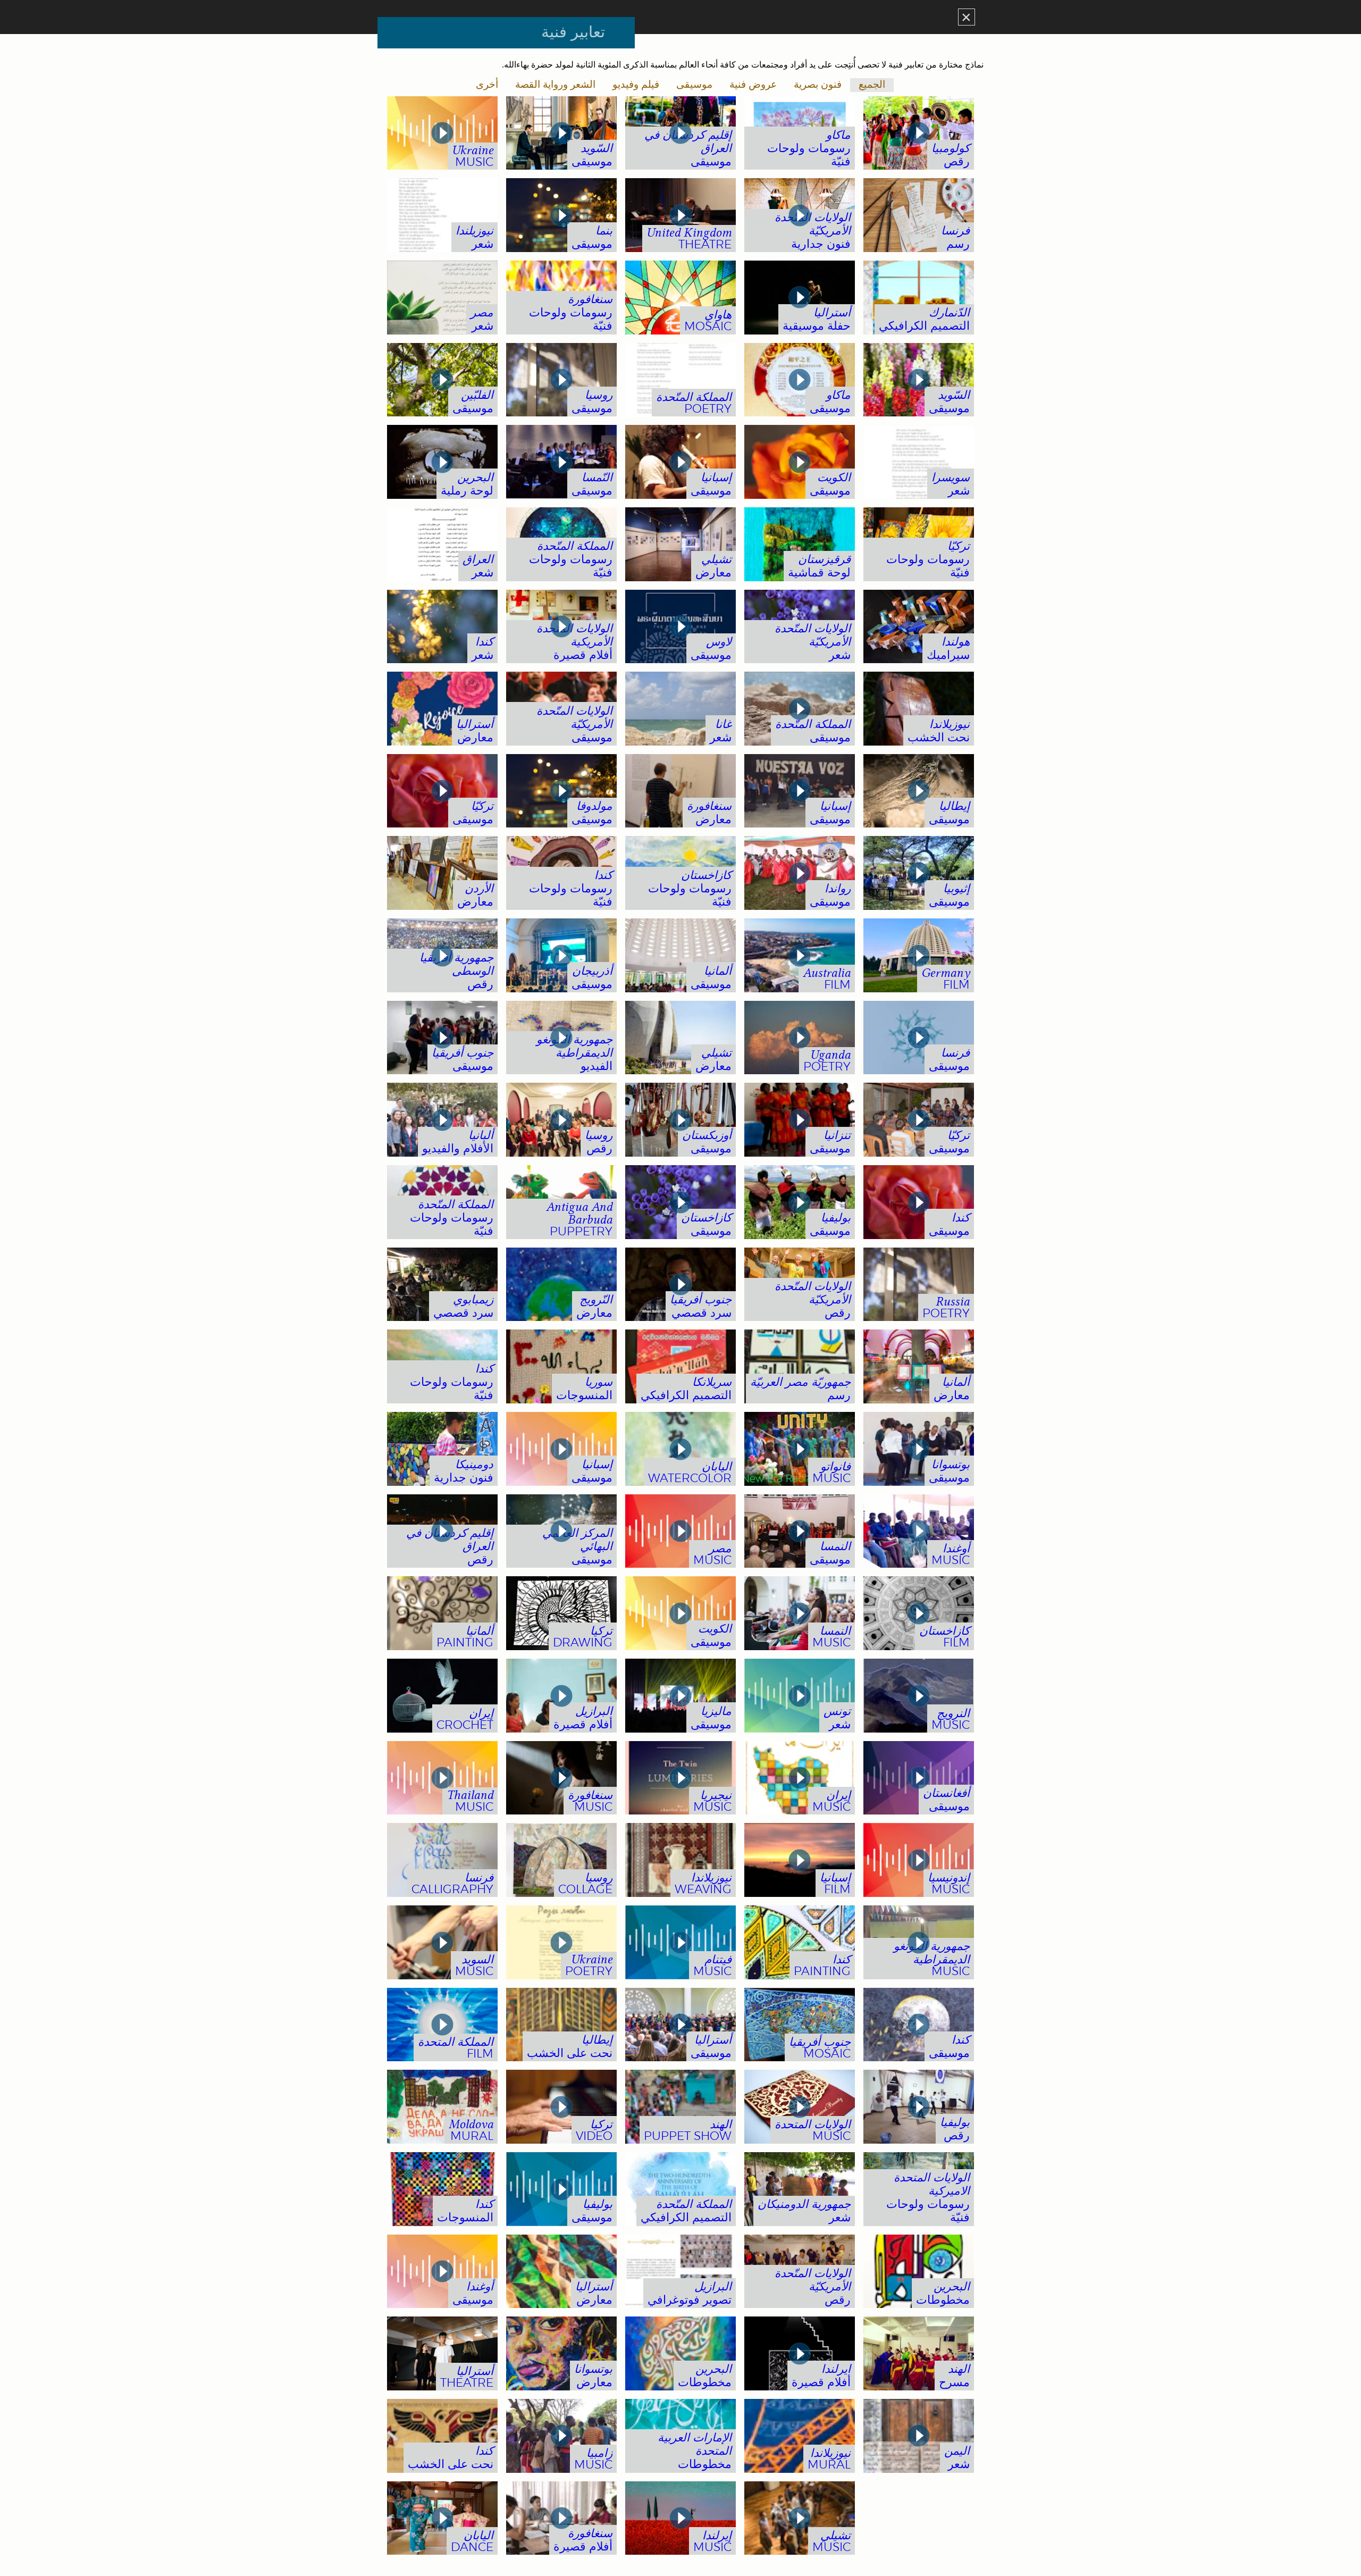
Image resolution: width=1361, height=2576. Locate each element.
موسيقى (694, 85)
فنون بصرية (818, 85)
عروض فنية (753, 85)
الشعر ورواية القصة (555, 85)
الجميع (872, 85)
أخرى (487, 85)
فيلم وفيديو (636, 85)
